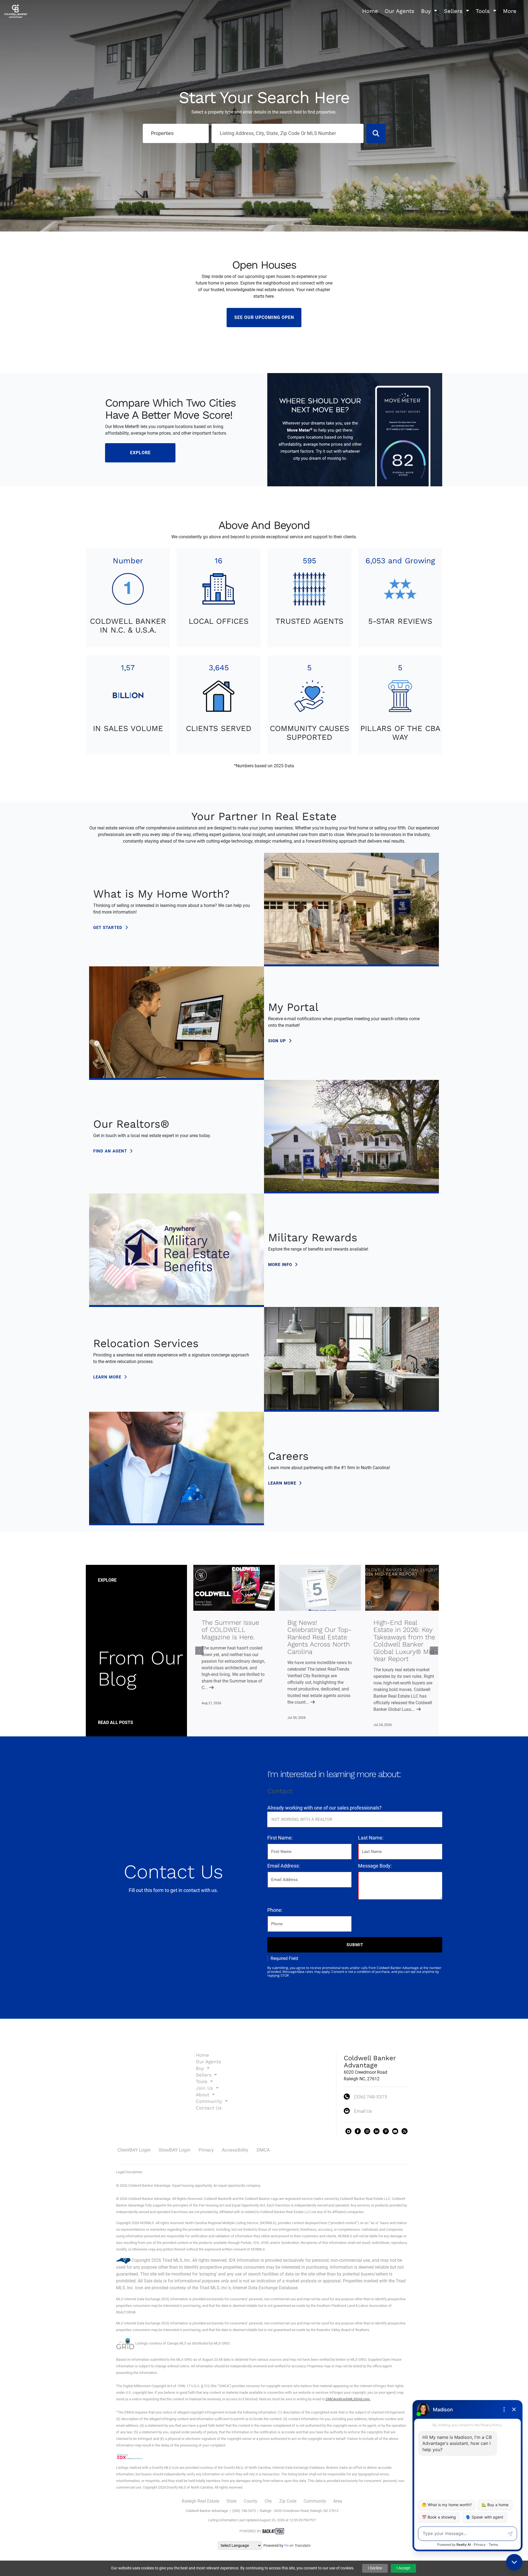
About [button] (203, 2095)
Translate (302, 2545)
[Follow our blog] (405, 2131)
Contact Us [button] (209, 2108)
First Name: (280, 1838)
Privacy (206, 2150)
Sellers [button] (454, 11)
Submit (355, 1945)
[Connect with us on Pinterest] (386, 2131)
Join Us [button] (205, 2088)
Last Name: (371, 1838)
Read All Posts (116, 1723)
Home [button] (370, 11)
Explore (140, 453)
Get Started (108, 928)
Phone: (275, 1910)
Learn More (108, 1377)
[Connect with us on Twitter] (348, 2131)
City (268, 2501)
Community (315, 2501)
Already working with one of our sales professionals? (324, 1808)
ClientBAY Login (134, 2150)
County (251, 2501)
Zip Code (288, 2501)
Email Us (363, 2111)
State (231, 2501)
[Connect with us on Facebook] (358, 2131)
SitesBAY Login (174, 2150)
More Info (281, 1265)
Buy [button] (427, 11)
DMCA (263, 2150)
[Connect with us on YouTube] (395, 2131)
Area (338, 2501)
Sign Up (278, 1041)
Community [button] (210, 2101)
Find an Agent (111, 1151)
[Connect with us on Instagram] (367, 2131)
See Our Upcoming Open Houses (264, 321)
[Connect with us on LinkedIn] (376, 2131)
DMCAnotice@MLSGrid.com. (348, 2399)
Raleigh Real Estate (200, 2501)
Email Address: (284, 1866)
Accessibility (235, 2150)
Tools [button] (484, 11)
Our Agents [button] (400, 11)
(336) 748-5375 (371, 2097)
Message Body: (375, 1866)
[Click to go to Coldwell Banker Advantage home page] (16, 11)
